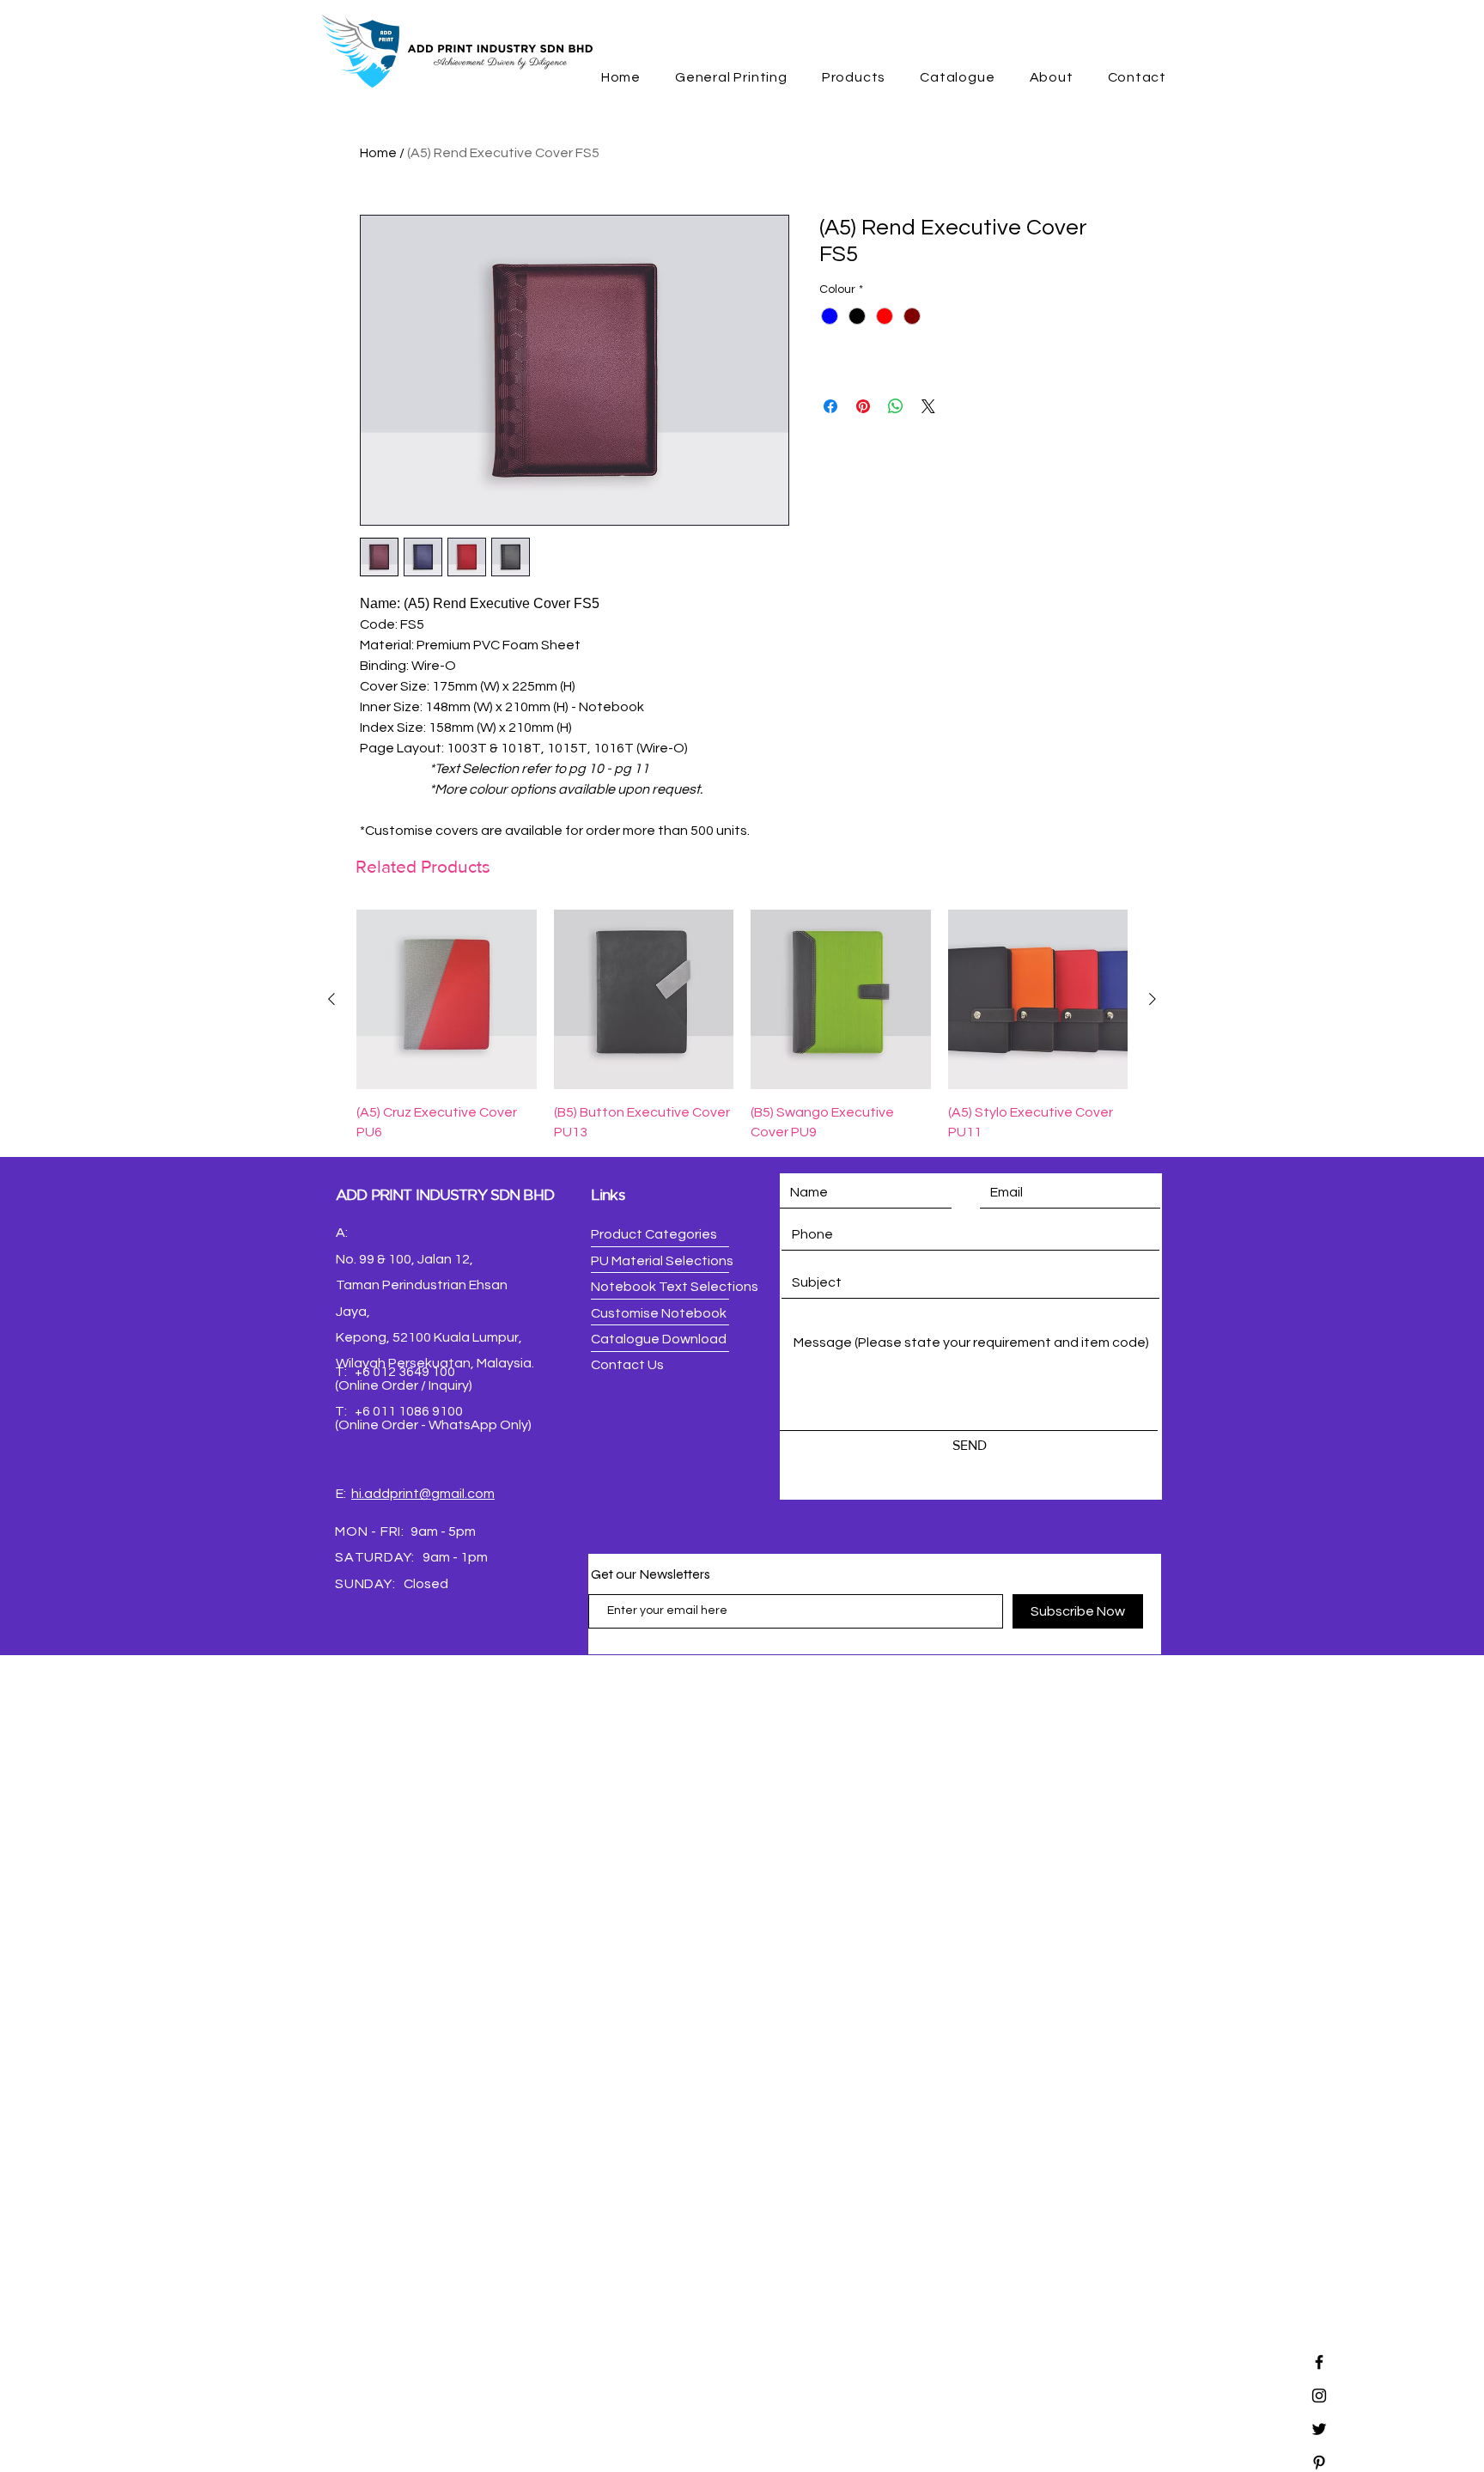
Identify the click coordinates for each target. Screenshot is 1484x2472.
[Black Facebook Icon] (1319, 2362)
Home (378, 153)
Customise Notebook (659, 1313)
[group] (742, 1026)
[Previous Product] (331, 999)
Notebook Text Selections (675, 1287)
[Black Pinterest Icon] (1319, 2463)
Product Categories (654, 1234)
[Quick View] (447, 1000)
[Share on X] (928, 406)
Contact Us (627, 1365)
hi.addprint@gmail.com (423, 1494)
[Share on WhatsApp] (896, 406)
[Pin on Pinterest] (863, 406)
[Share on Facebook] (830, 406)
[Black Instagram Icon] (1319, 2396)
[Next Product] (1153, 999)
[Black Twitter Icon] (1319, 2429)
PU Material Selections (662, 1261)
